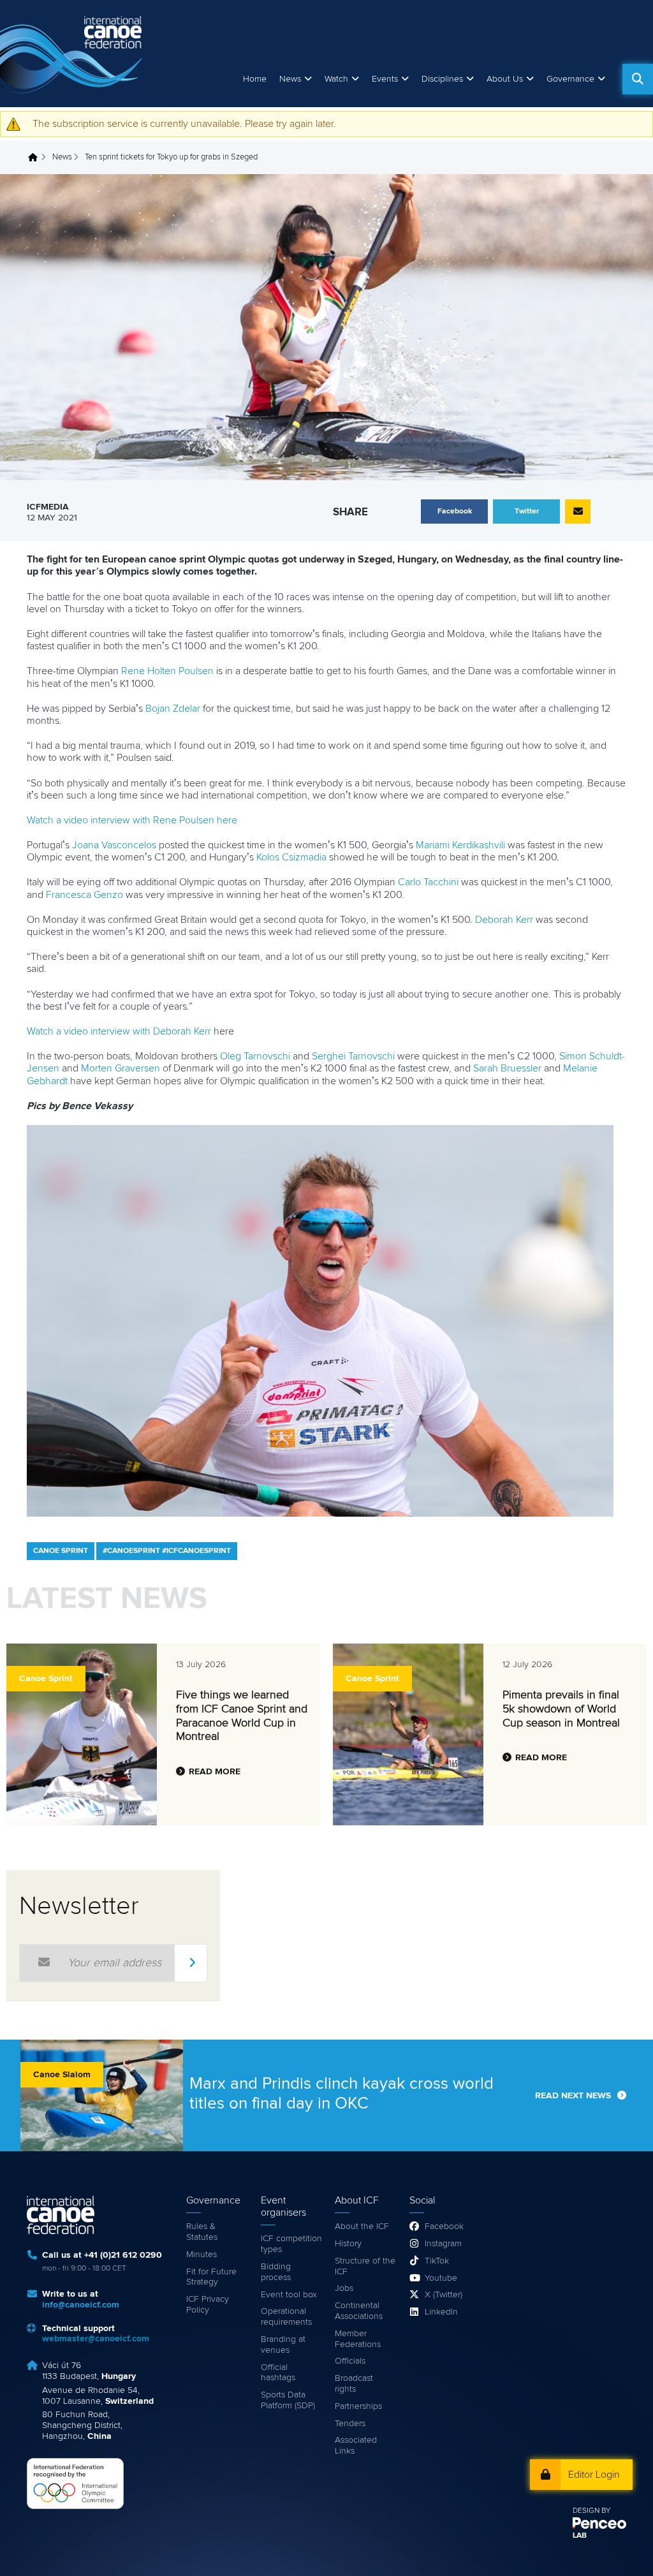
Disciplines (442, 79)
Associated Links (356, 2446)
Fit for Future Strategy (211, 2277)
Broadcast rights (354, 2384)
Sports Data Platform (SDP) (288, 2400)
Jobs (344, 2288)
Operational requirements (286, 2317)
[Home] (73, 54)
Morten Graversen (121, 1068)
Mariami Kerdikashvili (460, 845)
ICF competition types (291, 2244)
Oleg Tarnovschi (255, 1056)
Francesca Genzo (84, 895)
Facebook (444, 2226)
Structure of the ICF (365, 2266)
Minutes (202, 2255)
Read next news (573, 2096)
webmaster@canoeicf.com (96, 2339)
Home (255, 79)
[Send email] (578, 512)
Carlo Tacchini (428, 882)
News (290, 79)
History (348, 2244)
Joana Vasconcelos (114, 845)
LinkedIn (441, 2312)
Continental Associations (359, 2311)
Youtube (441, 2278)
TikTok (437, 2261)
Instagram (443, 2244)
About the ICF (362, 2226)
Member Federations (358, 2339)
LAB (580, 2536)
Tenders (350, 2424)
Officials (350, 2361)
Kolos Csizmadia (291, 857)
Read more (215, 1772)
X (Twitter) (444, 2295)
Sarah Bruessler (507, 1068)
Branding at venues (283, 2345)
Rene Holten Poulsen (167, 671)
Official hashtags (278, 2373)
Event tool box (289, 2295)
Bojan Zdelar (173, 709)
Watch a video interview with (90, 1031)
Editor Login (594, 2475)
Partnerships (358, 2406)
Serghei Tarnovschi (353, 1056)
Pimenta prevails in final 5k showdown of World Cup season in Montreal (561, 1709)
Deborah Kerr (504, 920)
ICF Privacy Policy (208, 2305)
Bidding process (276, 2272)
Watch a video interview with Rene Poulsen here (132, 820)
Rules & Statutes (202, 2232)
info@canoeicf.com (81, 2305)
